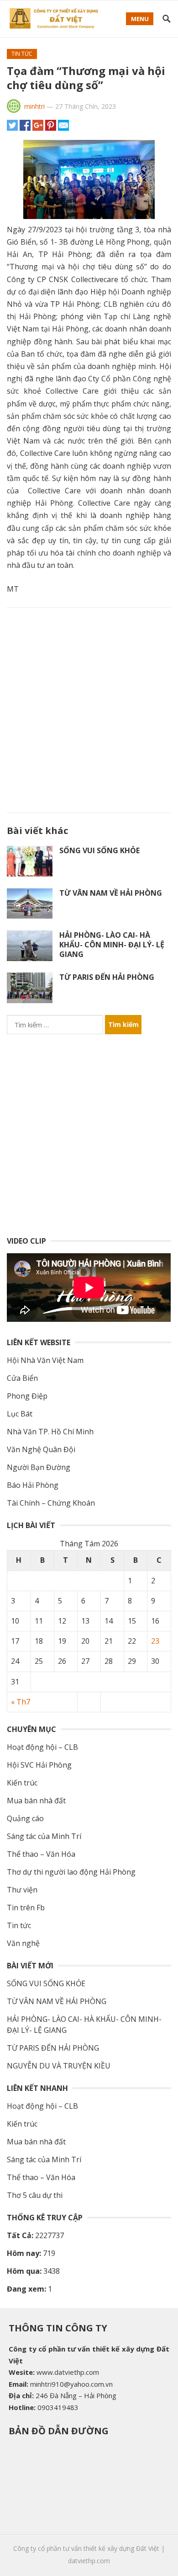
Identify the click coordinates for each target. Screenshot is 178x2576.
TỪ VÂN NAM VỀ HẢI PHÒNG (111, 893)
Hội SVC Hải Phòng (39, 1765)
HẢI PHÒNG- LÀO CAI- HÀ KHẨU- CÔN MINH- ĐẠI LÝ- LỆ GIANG (112, 945)
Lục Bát (20, 1414)
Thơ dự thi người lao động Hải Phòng (71, 1872)
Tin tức (22, 54)
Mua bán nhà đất (36, 1801)
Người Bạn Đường (39, 1467)
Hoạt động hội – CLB (42, 1747)
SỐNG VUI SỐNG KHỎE (99, 850)
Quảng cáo (25, 1818)
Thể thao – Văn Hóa (41, 1854)
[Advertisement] (89, 708)
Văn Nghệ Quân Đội (41, 1449)
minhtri (34, 106)
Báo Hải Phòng (33, 1485)
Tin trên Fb (26, 1908)
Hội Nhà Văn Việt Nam (45, 1360)
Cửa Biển (22, 1378)
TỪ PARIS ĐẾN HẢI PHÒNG (107, 977)
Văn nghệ (23, 1943)
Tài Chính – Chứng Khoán (51, 1503)
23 (155, 1641)
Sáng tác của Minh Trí (44, 1836)
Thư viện (22, 1890)
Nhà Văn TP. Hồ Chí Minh (50, 1432)
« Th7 (21, 1702)
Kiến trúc (22, 1783)
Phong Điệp (27, 1396)
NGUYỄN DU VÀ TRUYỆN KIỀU (59, 2066)
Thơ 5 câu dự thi (35, 2195)
